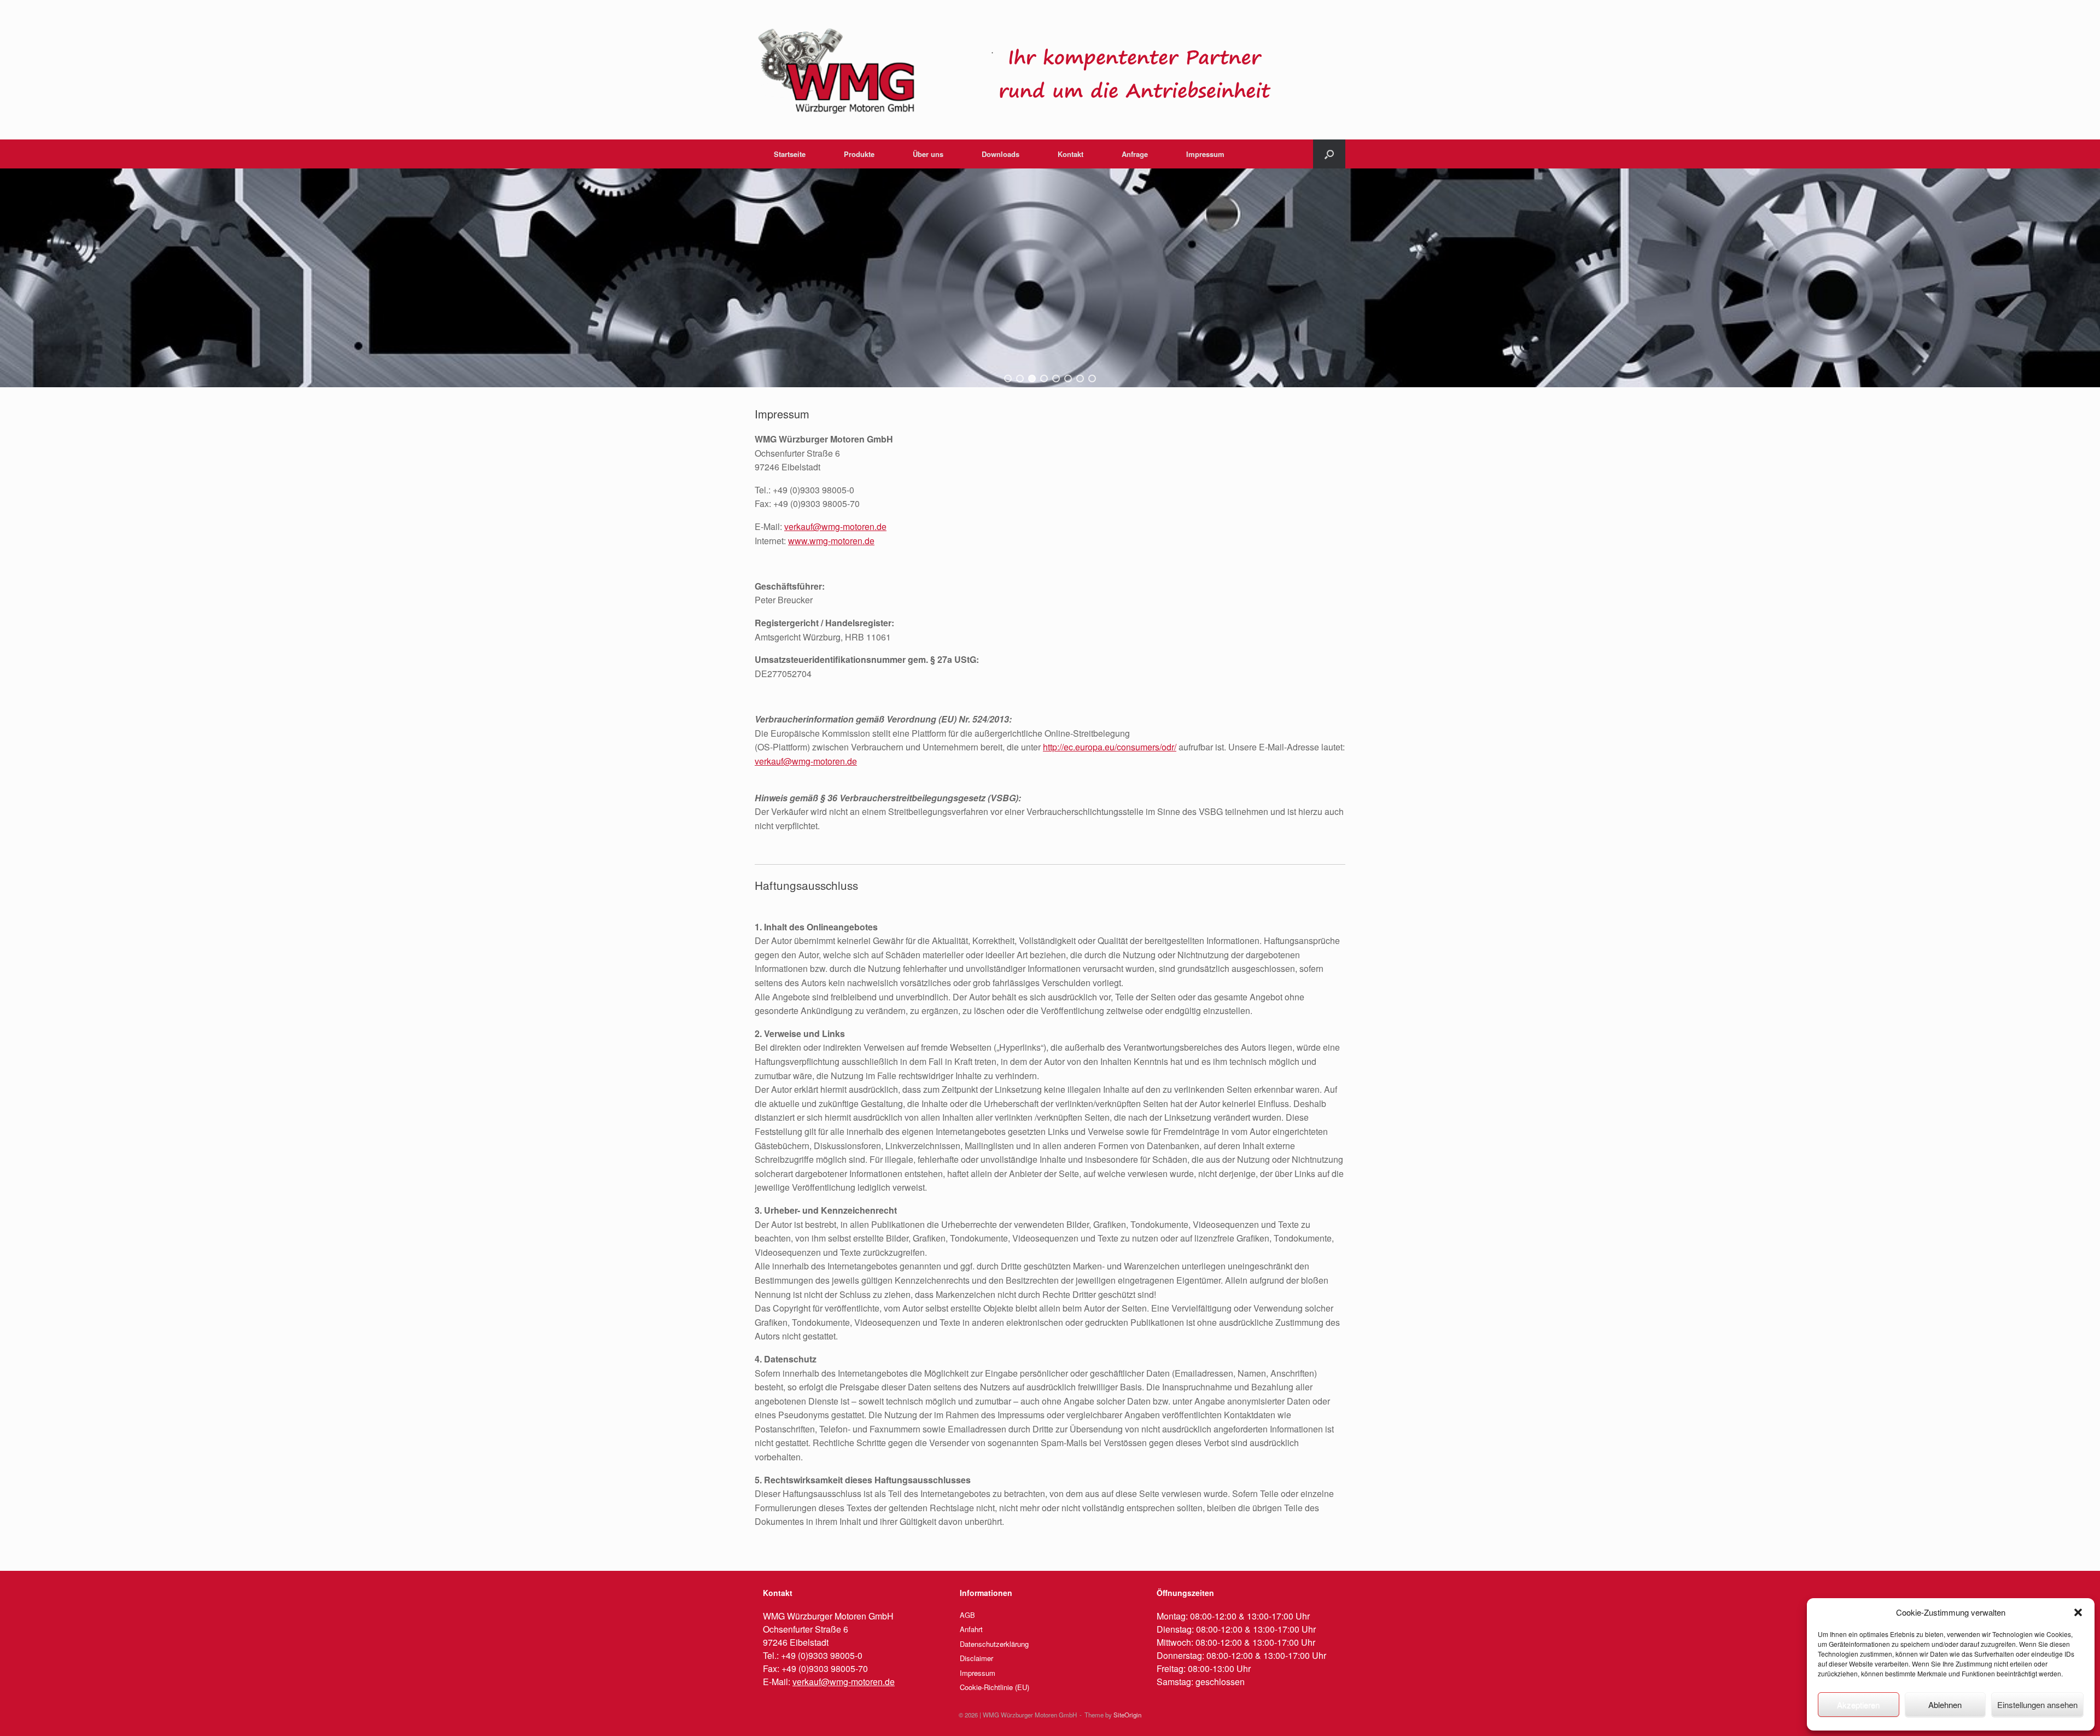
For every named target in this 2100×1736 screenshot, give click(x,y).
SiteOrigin (1127, 1715)
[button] (2078, 1612)
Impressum (1205, 154)
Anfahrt (971, 1629)
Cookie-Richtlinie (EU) (994, 1687)
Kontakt (1071, 154)
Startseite (790, 154)
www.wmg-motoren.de (831, 541)
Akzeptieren (1858, 1705)
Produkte (859, 154)
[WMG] (1017, 70)
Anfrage (1135, 154)
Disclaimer (976, 1658)
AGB (967, 1615)
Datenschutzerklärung (994, 1644)
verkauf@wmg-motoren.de (835, 526)
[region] (1050, 278)
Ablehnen (1945, 1705)
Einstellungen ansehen (2037, 1705)
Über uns (928, 154)
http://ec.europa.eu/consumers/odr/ (1110, 747)
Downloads (1001, 154)
